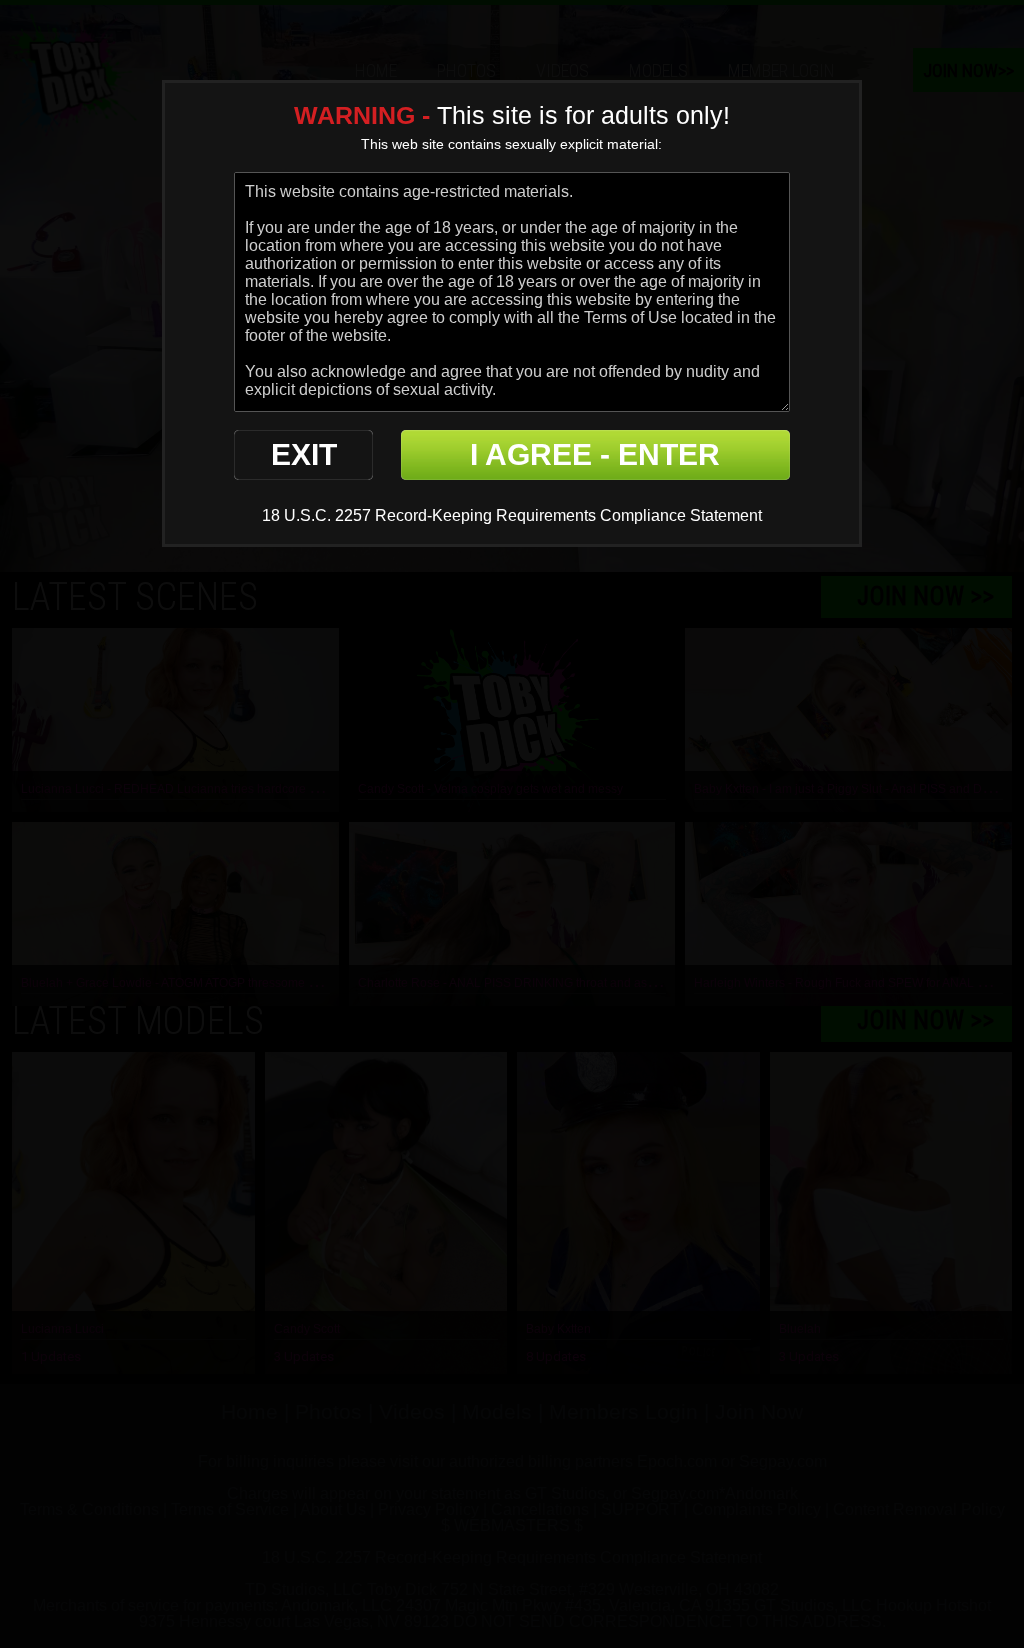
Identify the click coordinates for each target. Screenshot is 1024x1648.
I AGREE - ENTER (595, 454)
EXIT (304, 454)
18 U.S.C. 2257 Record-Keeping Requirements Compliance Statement (512, 515)
